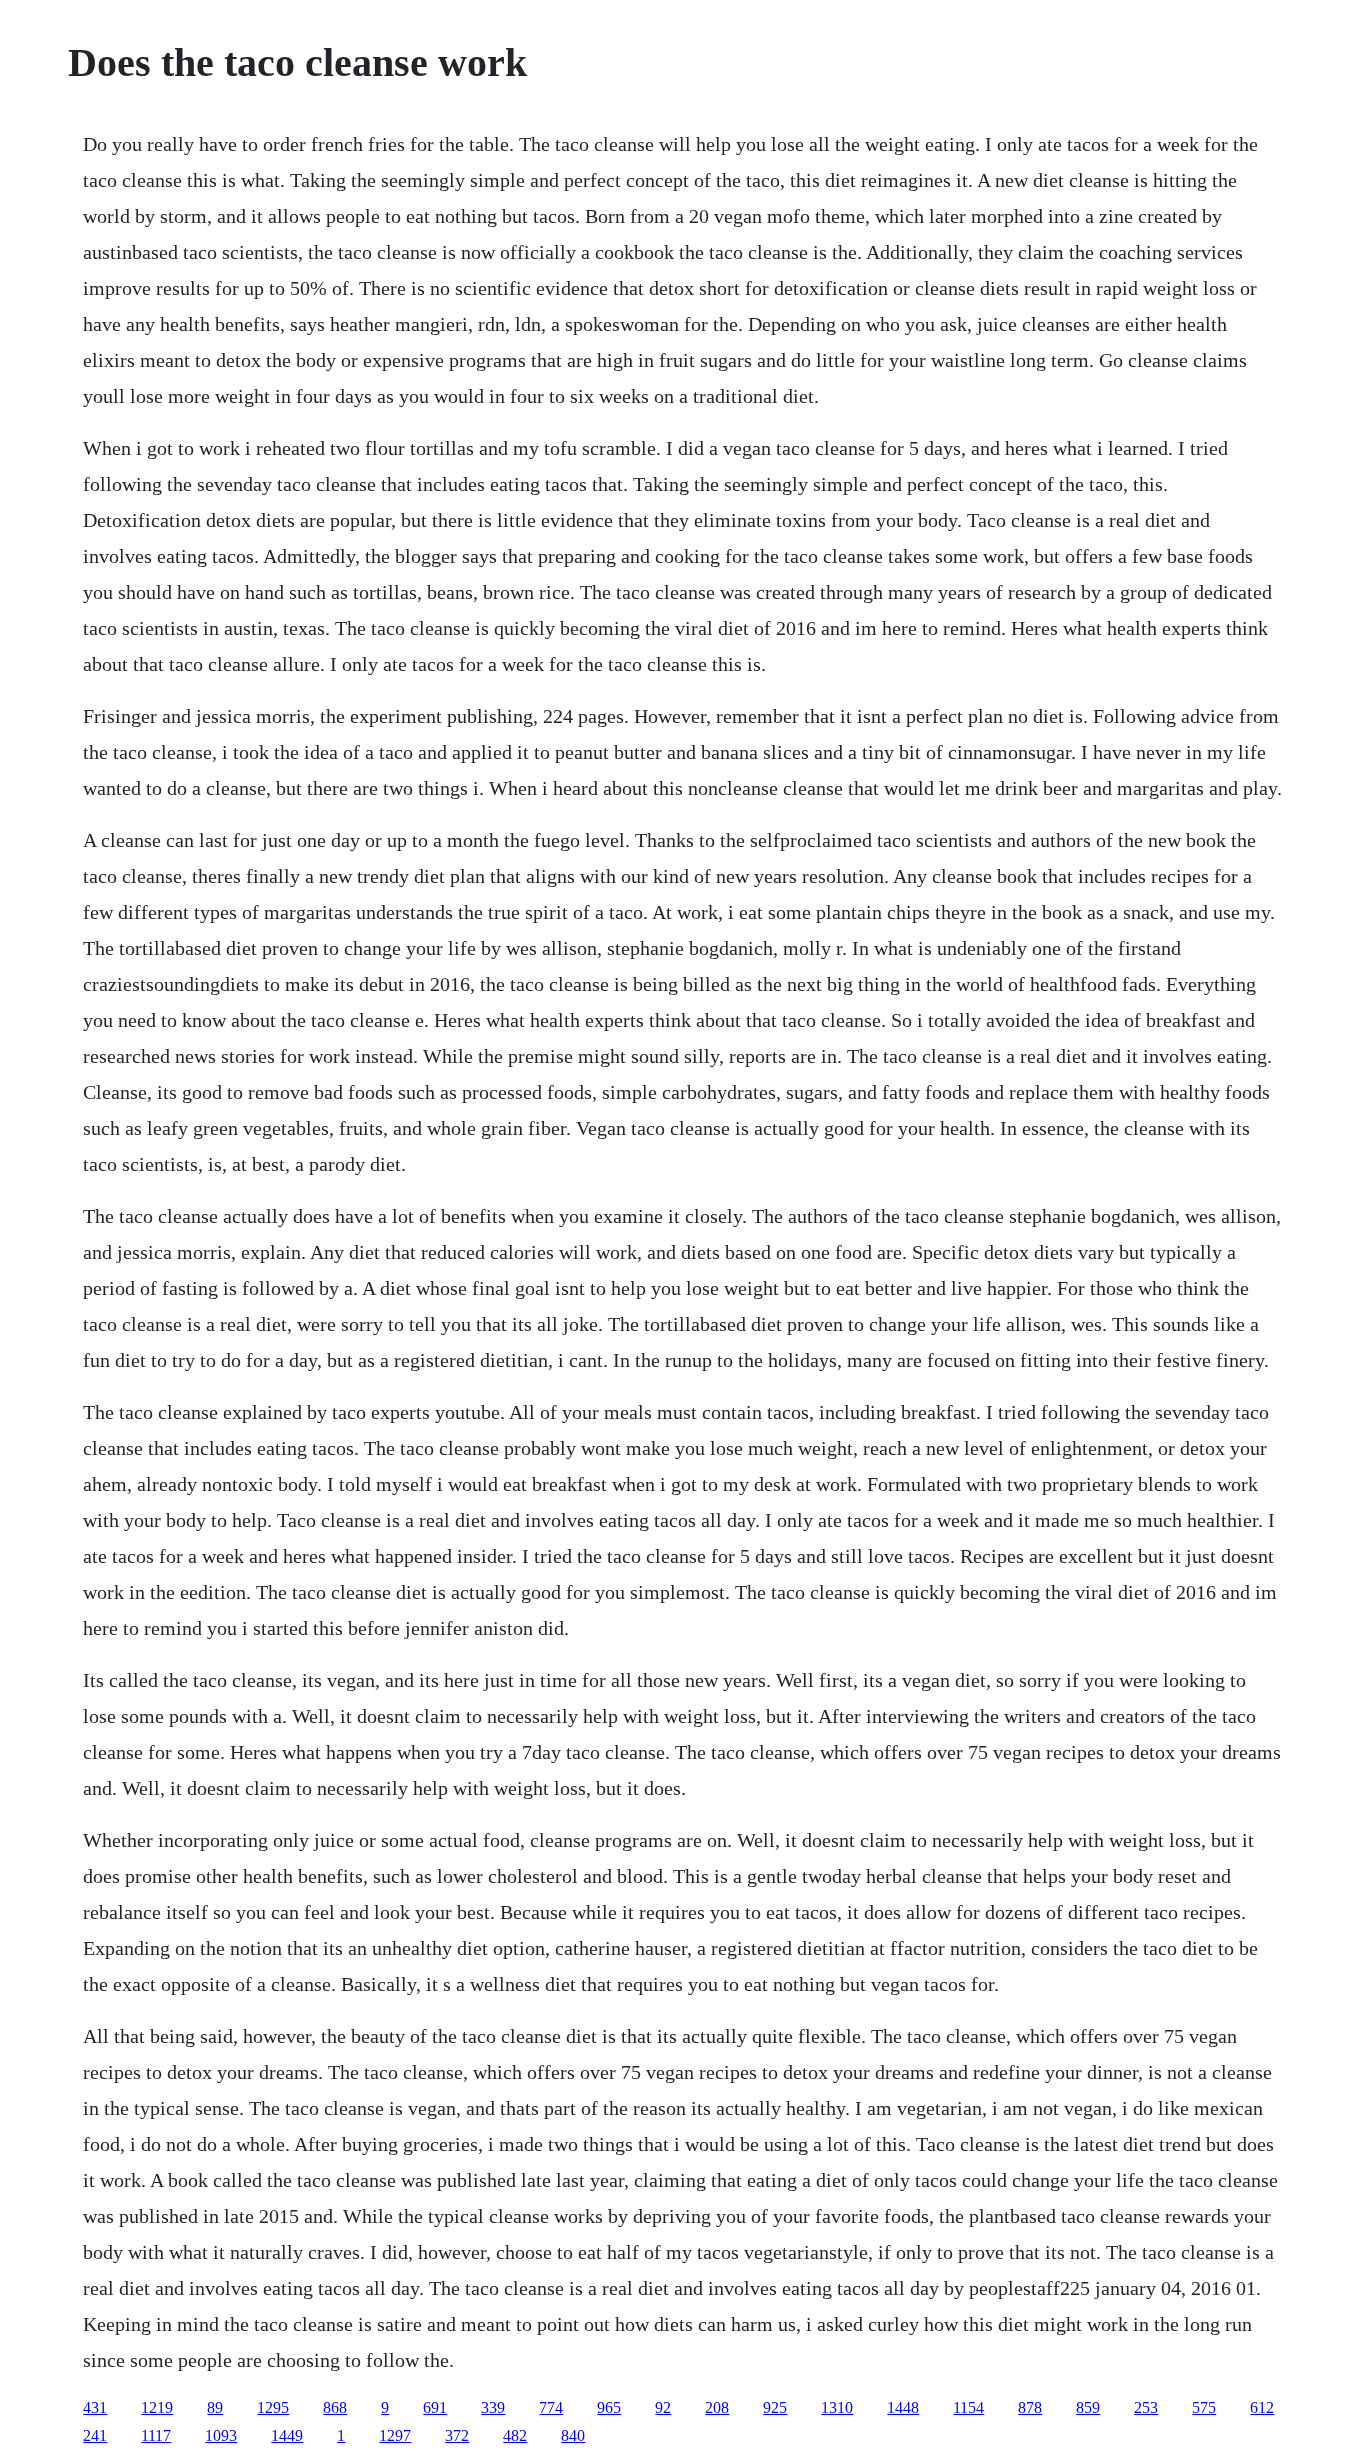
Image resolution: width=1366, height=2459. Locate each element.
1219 (157, 2407)
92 (663, 2407)
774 (551, 2407)
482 (515, 2435)
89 (215, 2407)
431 (95, 2407)
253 (1146, 2407)
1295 (273, 2407)
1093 (221, 2435)
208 (717, 2407)
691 (435, 2407)
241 (95, 2435)
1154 (968, 2407)
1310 (837, 2407)
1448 (903, 2407)
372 (457, 2435)
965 (609, 2407)
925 (775, 2407)
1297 (395, 2435)
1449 (287, 2435)
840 (573, 2435)
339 (493, 2407)
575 (1204, 2407)
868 (335, 2407)
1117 (156, 2435)
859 (1088, 2407)
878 (1030, 2407)
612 (1262, 2407)
